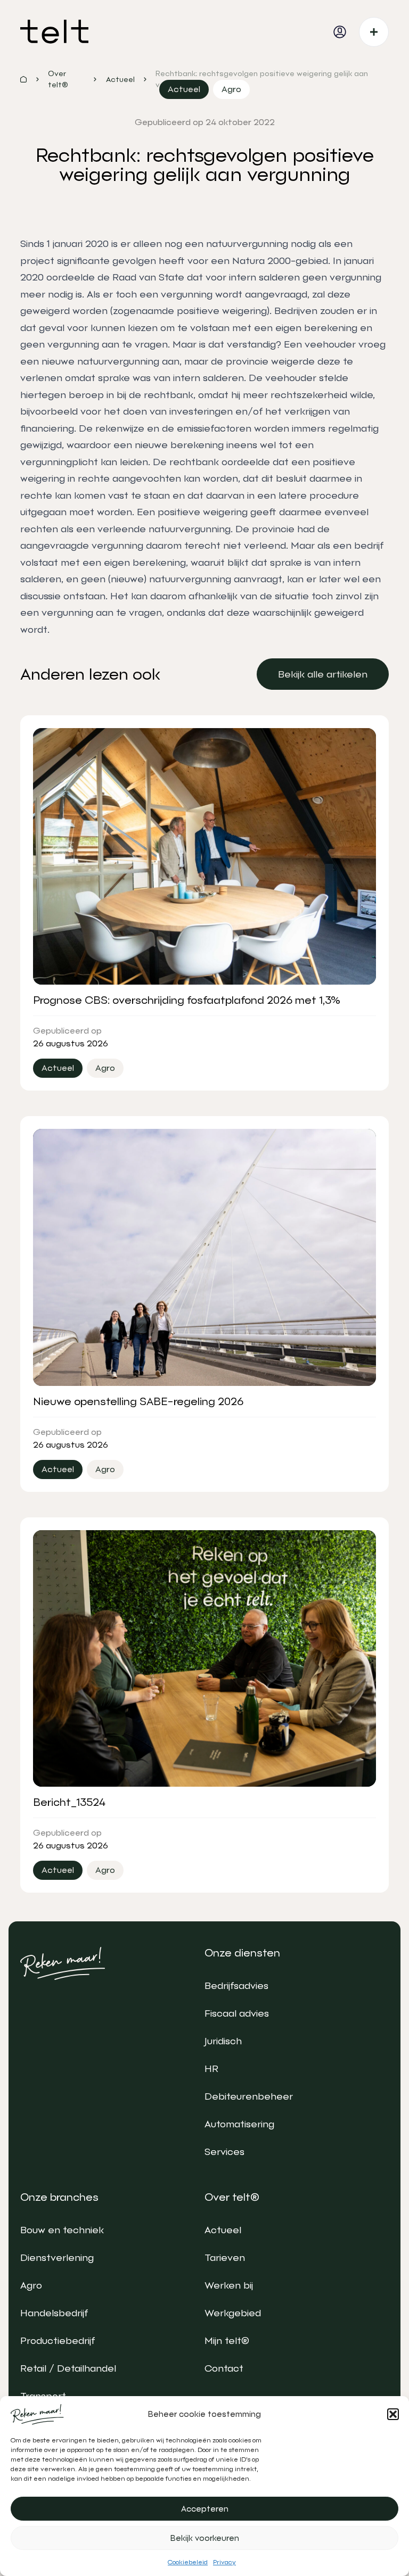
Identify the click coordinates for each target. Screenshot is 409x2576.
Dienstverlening (57, 2257)
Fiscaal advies (237, 2013)
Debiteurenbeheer (249, 2096)
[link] (323, 674)
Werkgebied (233, 2313)
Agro (31, 2285)
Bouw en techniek (62, 2230)
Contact (224, 2368)
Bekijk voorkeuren (205, 2538)
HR (211, 2069)
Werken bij (229, 2285)
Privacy (224, 2562)
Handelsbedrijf (54, 2313)
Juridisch (223, 2041)
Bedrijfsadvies (236, 1985)
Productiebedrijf (58, 2340)
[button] (393, 2414)
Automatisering (239, 2124)
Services (224, 2152)
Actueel (223, 2230)
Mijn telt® (227, 2340)
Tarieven (225, 2257)
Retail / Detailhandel (68, 2368)
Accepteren (205, 2509)
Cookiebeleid (188, 2562)
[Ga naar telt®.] (23, 79)
